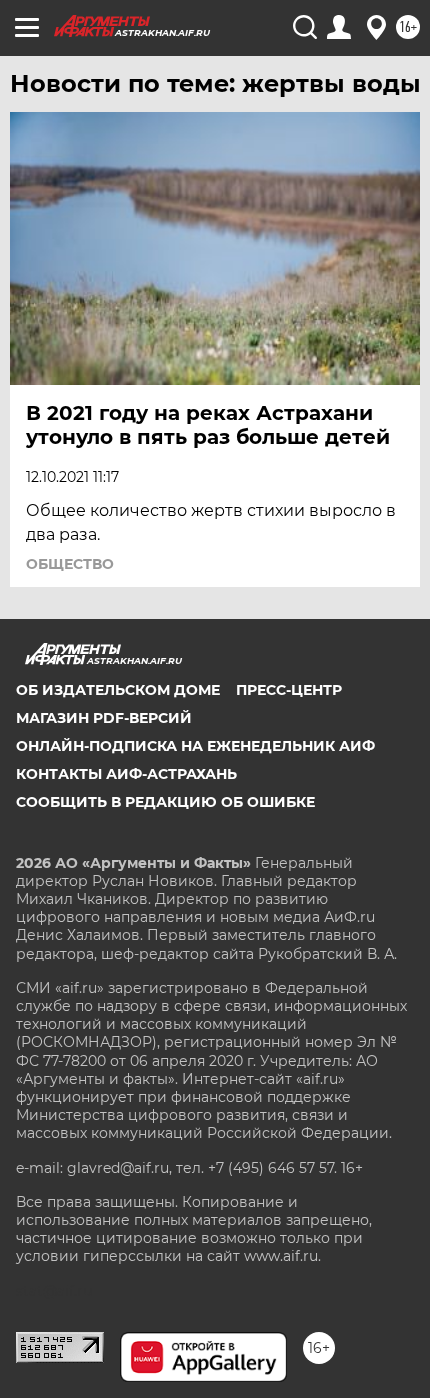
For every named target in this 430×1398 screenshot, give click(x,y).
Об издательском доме (118, 690)
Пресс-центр (289, 690)
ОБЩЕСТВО (70, 564)
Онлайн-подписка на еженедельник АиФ (195, 746)
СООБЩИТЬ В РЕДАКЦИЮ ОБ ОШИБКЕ (165, 802)
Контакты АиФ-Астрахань (126, 774)
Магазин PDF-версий (104, 718)
